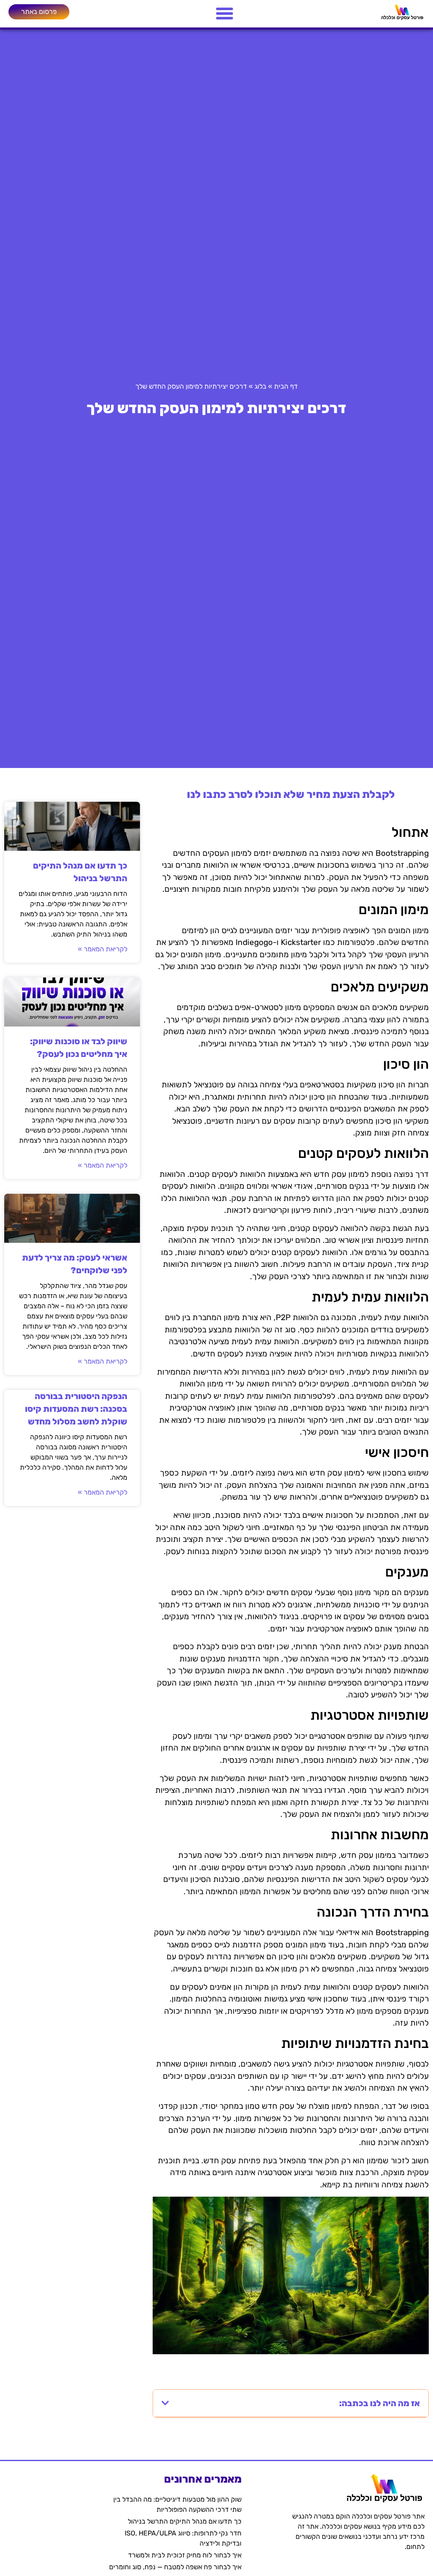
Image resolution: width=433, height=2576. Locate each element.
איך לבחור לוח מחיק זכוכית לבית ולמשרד (185, 2555)
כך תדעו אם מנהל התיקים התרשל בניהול (185, 2521)
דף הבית (286, 386)
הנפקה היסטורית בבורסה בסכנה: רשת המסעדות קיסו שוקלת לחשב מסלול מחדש (76, 1409)
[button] (165, 2403)
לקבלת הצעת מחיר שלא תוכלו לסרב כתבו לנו (291, 794)
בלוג (260, 386)
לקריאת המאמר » (103, 949)
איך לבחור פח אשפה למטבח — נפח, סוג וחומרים (175, 2567)
